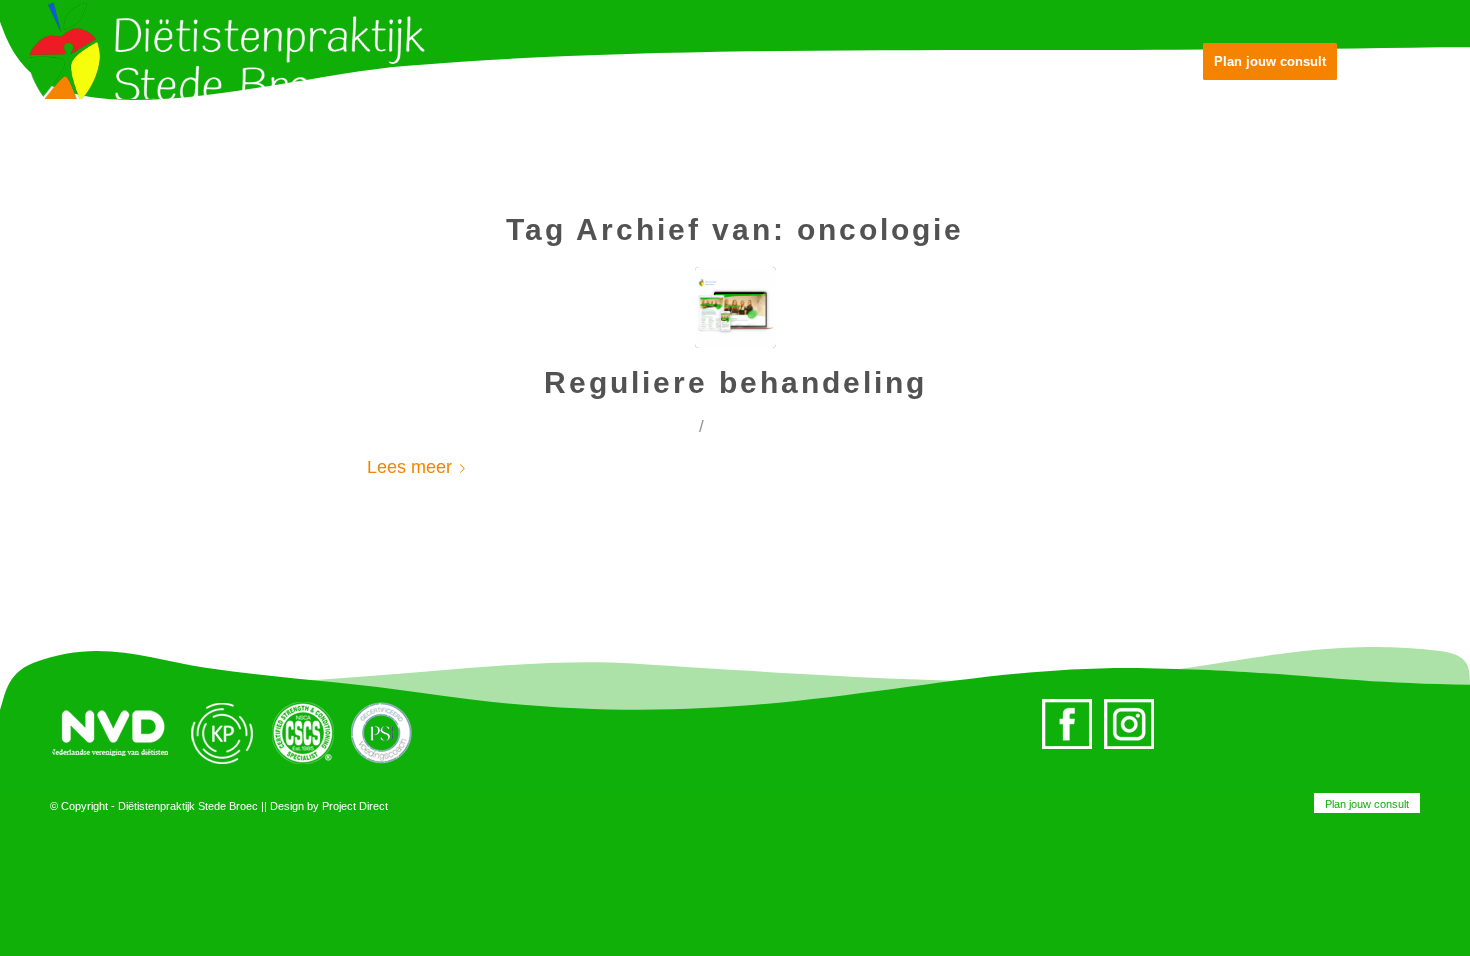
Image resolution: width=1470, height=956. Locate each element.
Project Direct (355, 806)
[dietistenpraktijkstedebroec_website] (735, 307)
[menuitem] (1362, 804)
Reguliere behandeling (735, 382)
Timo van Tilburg (795, 427)
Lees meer (409, 466)
